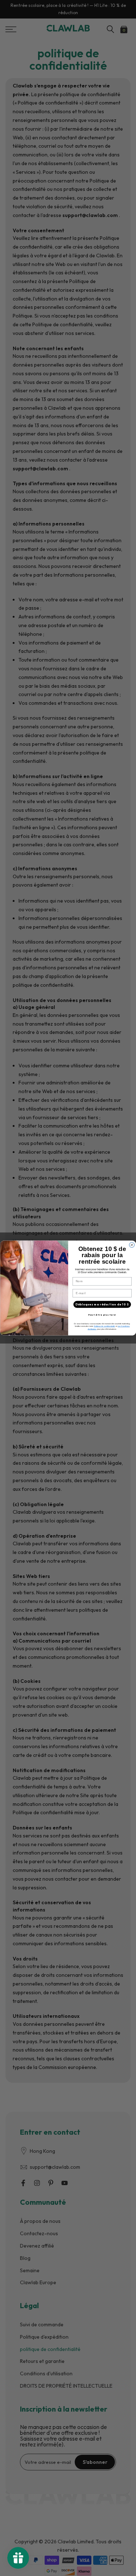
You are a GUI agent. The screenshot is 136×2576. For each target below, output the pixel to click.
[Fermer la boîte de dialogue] (132, 1245)
